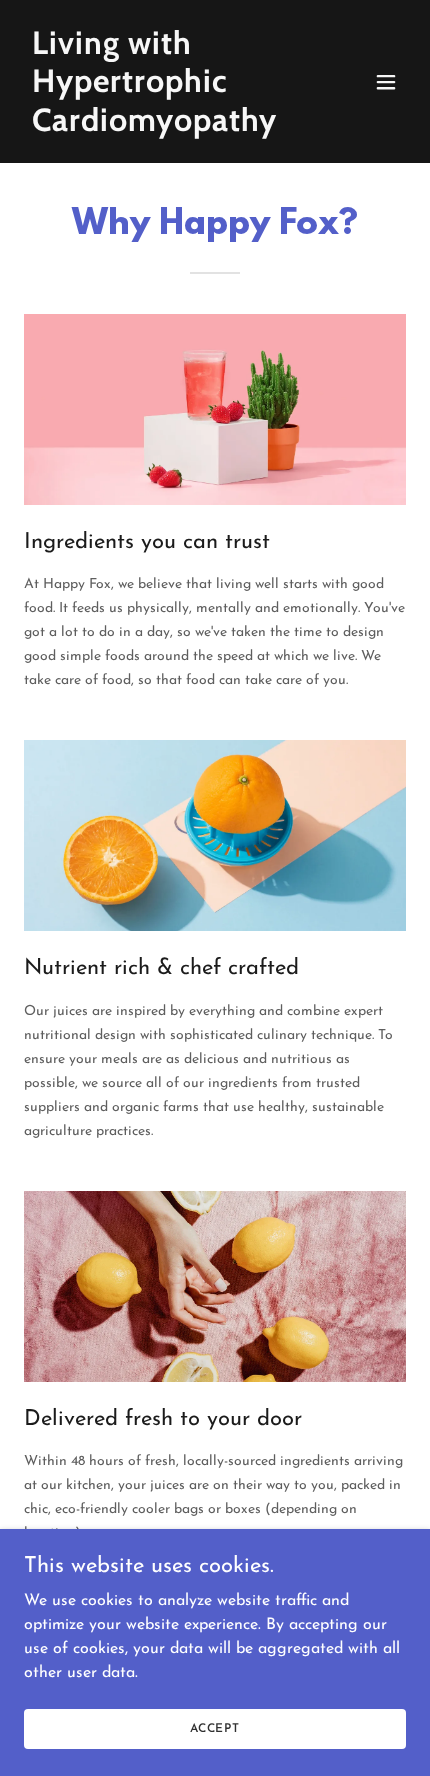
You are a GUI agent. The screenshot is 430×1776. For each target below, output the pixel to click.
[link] (157, 127)
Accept (215, 1728)
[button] (386, 82)
